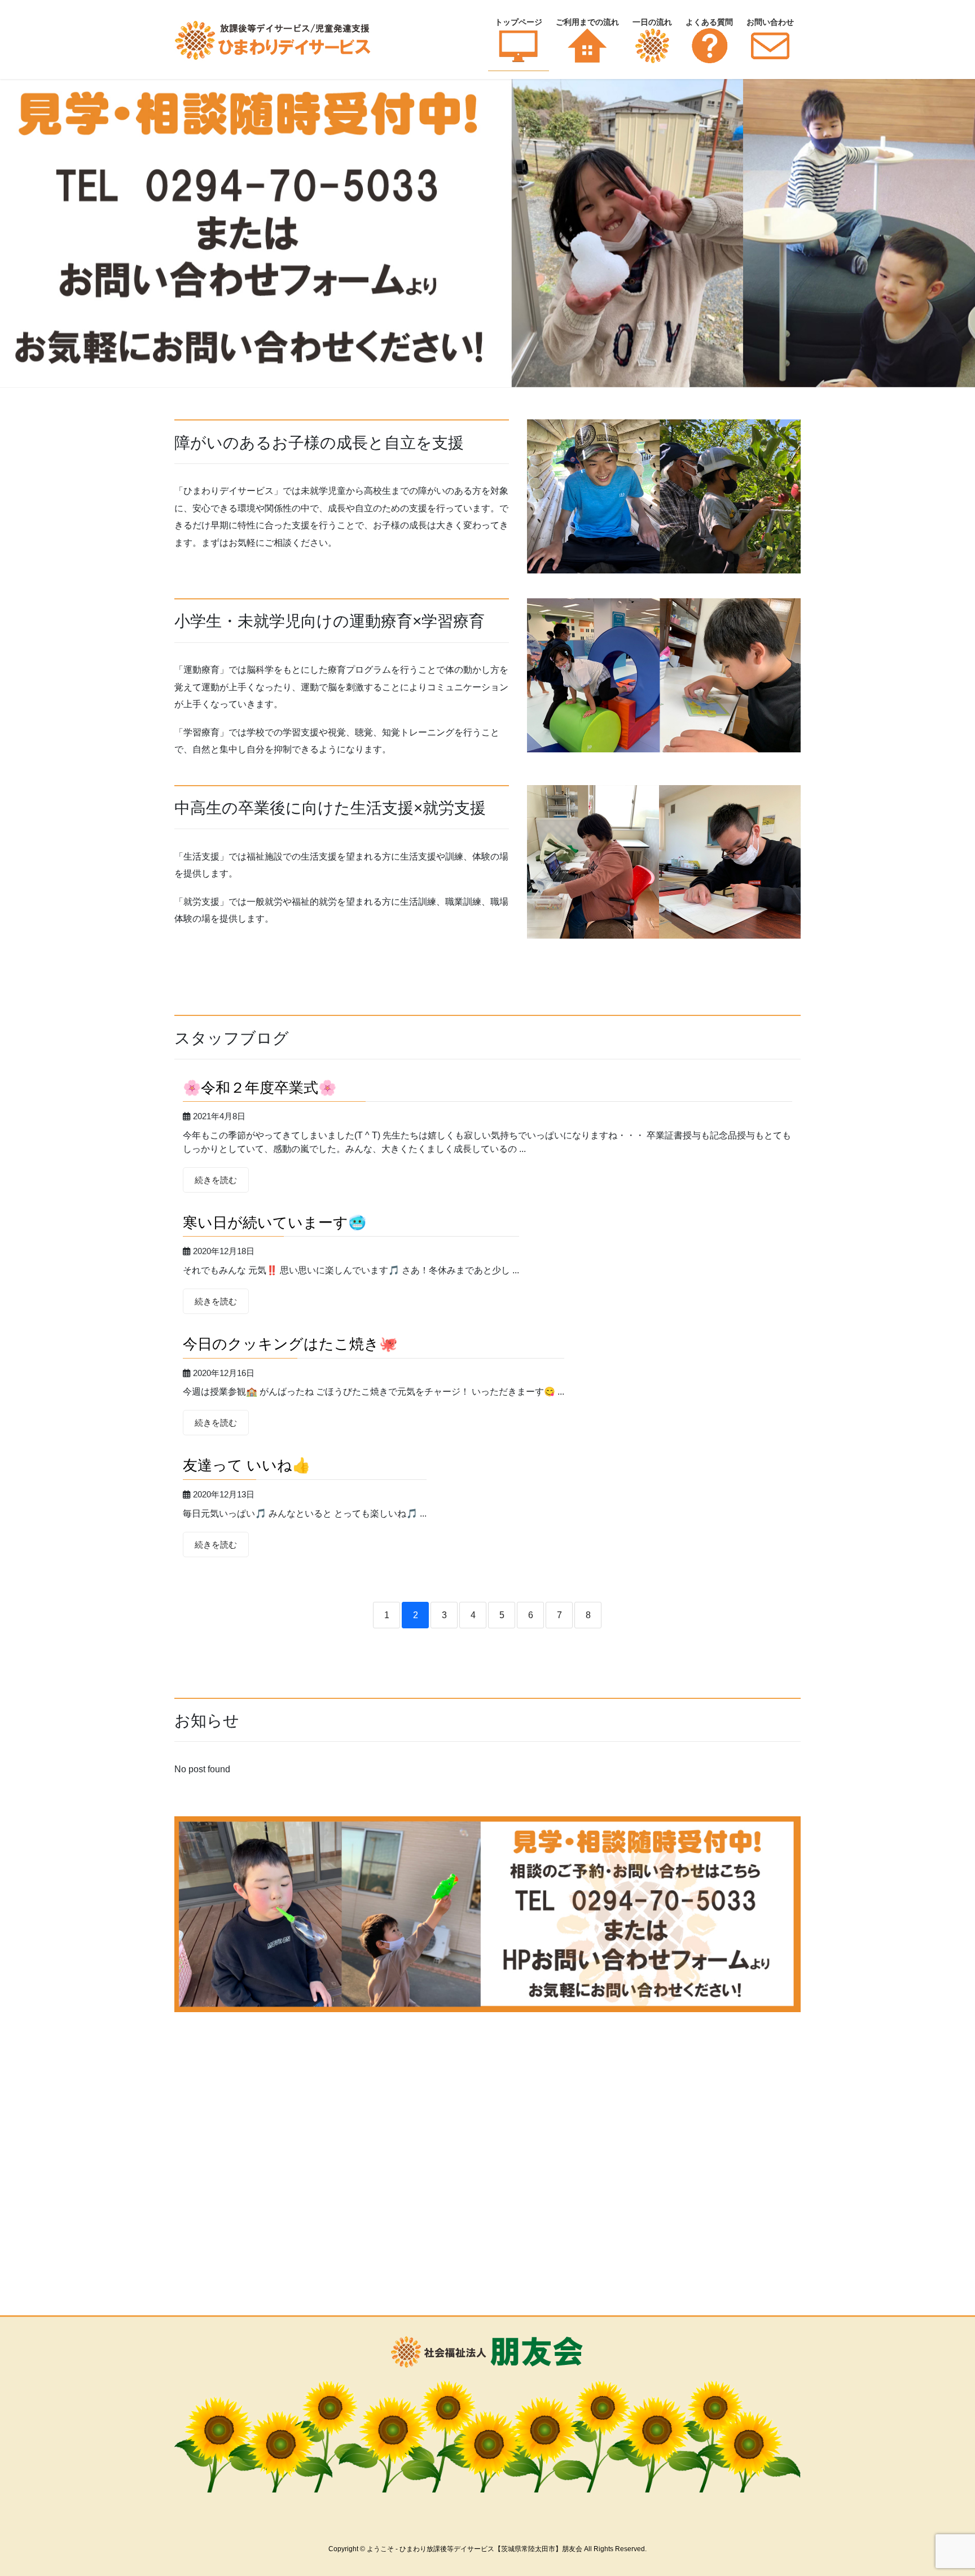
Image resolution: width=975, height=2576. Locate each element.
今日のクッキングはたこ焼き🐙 (290, 1344)
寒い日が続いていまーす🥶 (275, 1223)
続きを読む (216, 1180)
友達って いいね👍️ (247, 1465)
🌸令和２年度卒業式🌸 (260, 1088)
